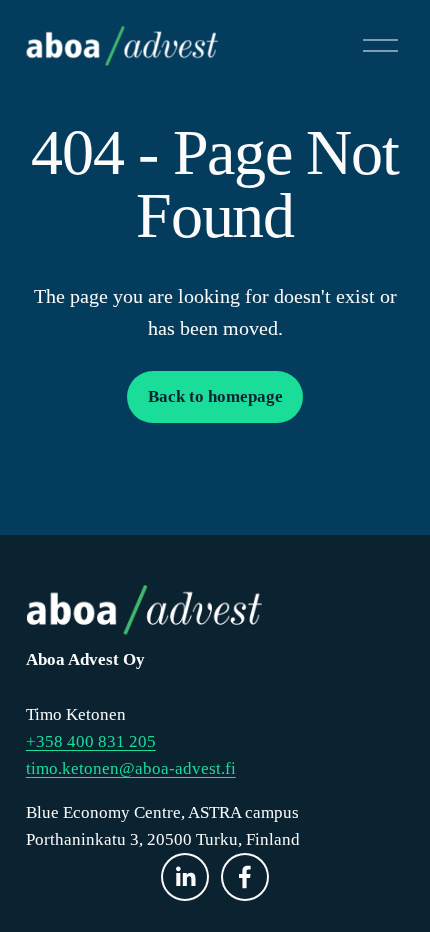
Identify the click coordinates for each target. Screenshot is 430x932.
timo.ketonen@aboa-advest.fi (131, 768)
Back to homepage (215, 396)
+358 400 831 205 (91, 741)
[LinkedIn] (185, 877)
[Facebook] (245, 877)
